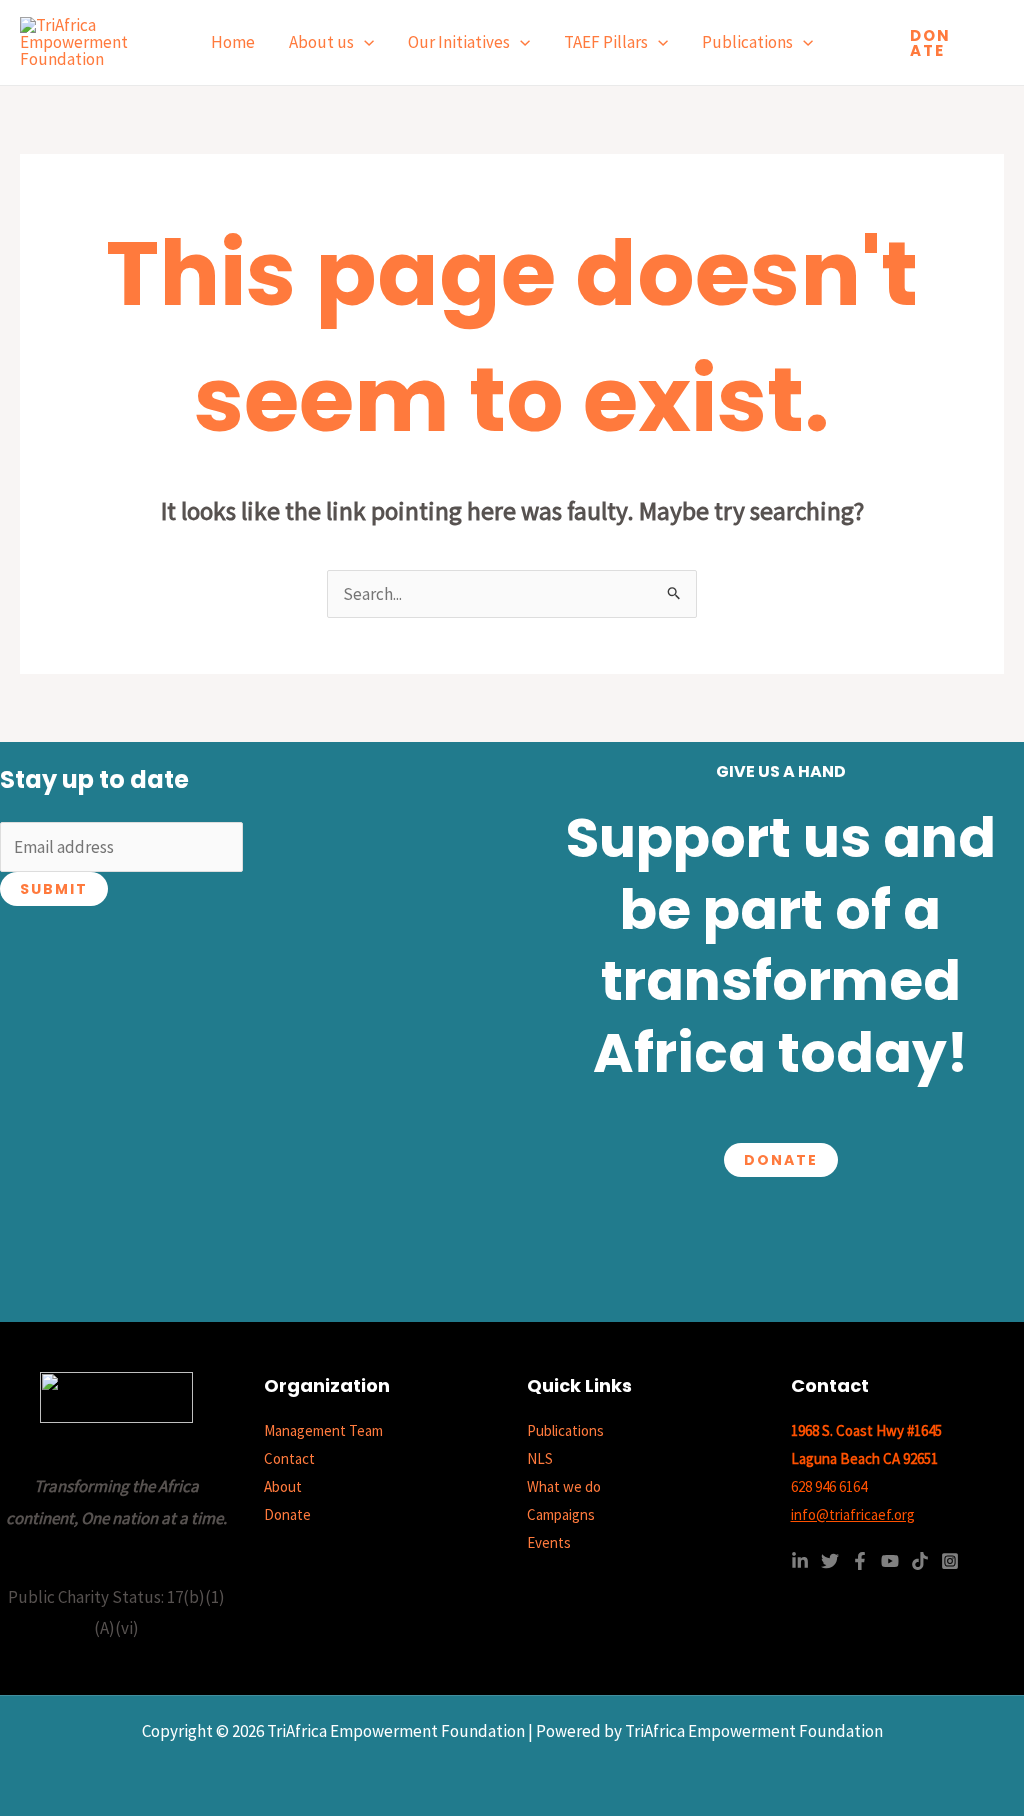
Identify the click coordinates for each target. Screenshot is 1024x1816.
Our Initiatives (459, 42)
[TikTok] (920, 1561)
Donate (781, 1160)
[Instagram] (950, 1561)
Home (233, 42)
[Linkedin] (800, 1561)
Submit (54, 889)
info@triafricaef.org (853, 1514)
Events (549, 1542)
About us (321, 42)
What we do (564, 1486)
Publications (747, 42)
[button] (364, 42)
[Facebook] (860, 1561)
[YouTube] (890, 1561)
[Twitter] (830, 1561)
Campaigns (561, 1514)
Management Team (323, 1430)
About (283, 1486)
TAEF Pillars (606, 42)
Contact (289, 1458)
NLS (540, 1458)
